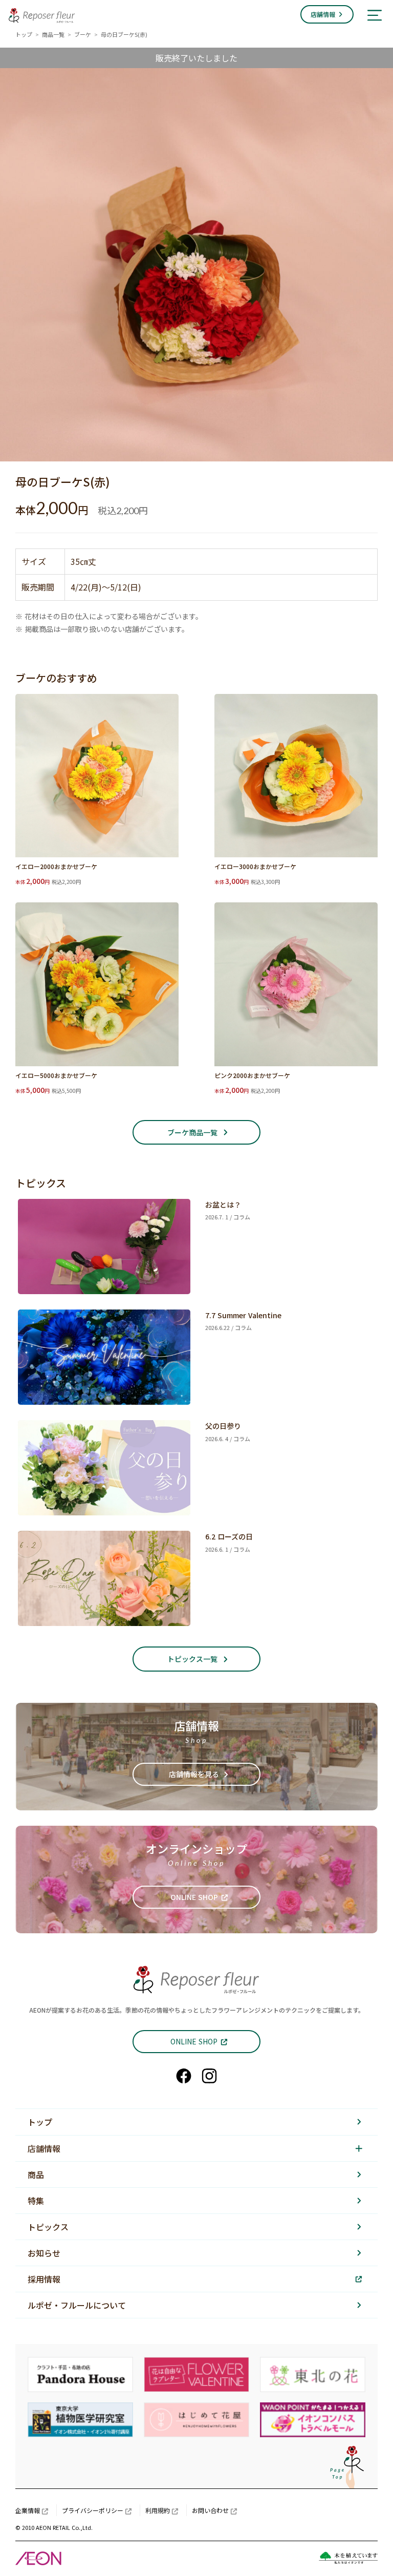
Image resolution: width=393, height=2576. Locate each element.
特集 (36, 2201)
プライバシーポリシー (93, 2510)
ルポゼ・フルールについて (77, 2305)
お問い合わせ (210, 2510)
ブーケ (83, 34)
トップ (24, 34)
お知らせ (44, 2253)
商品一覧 (53, 34)
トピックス (48, 2227)
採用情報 (44, 2279)
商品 (36, 2174)
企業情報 (28, 2510)
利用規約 (158, 2510)
